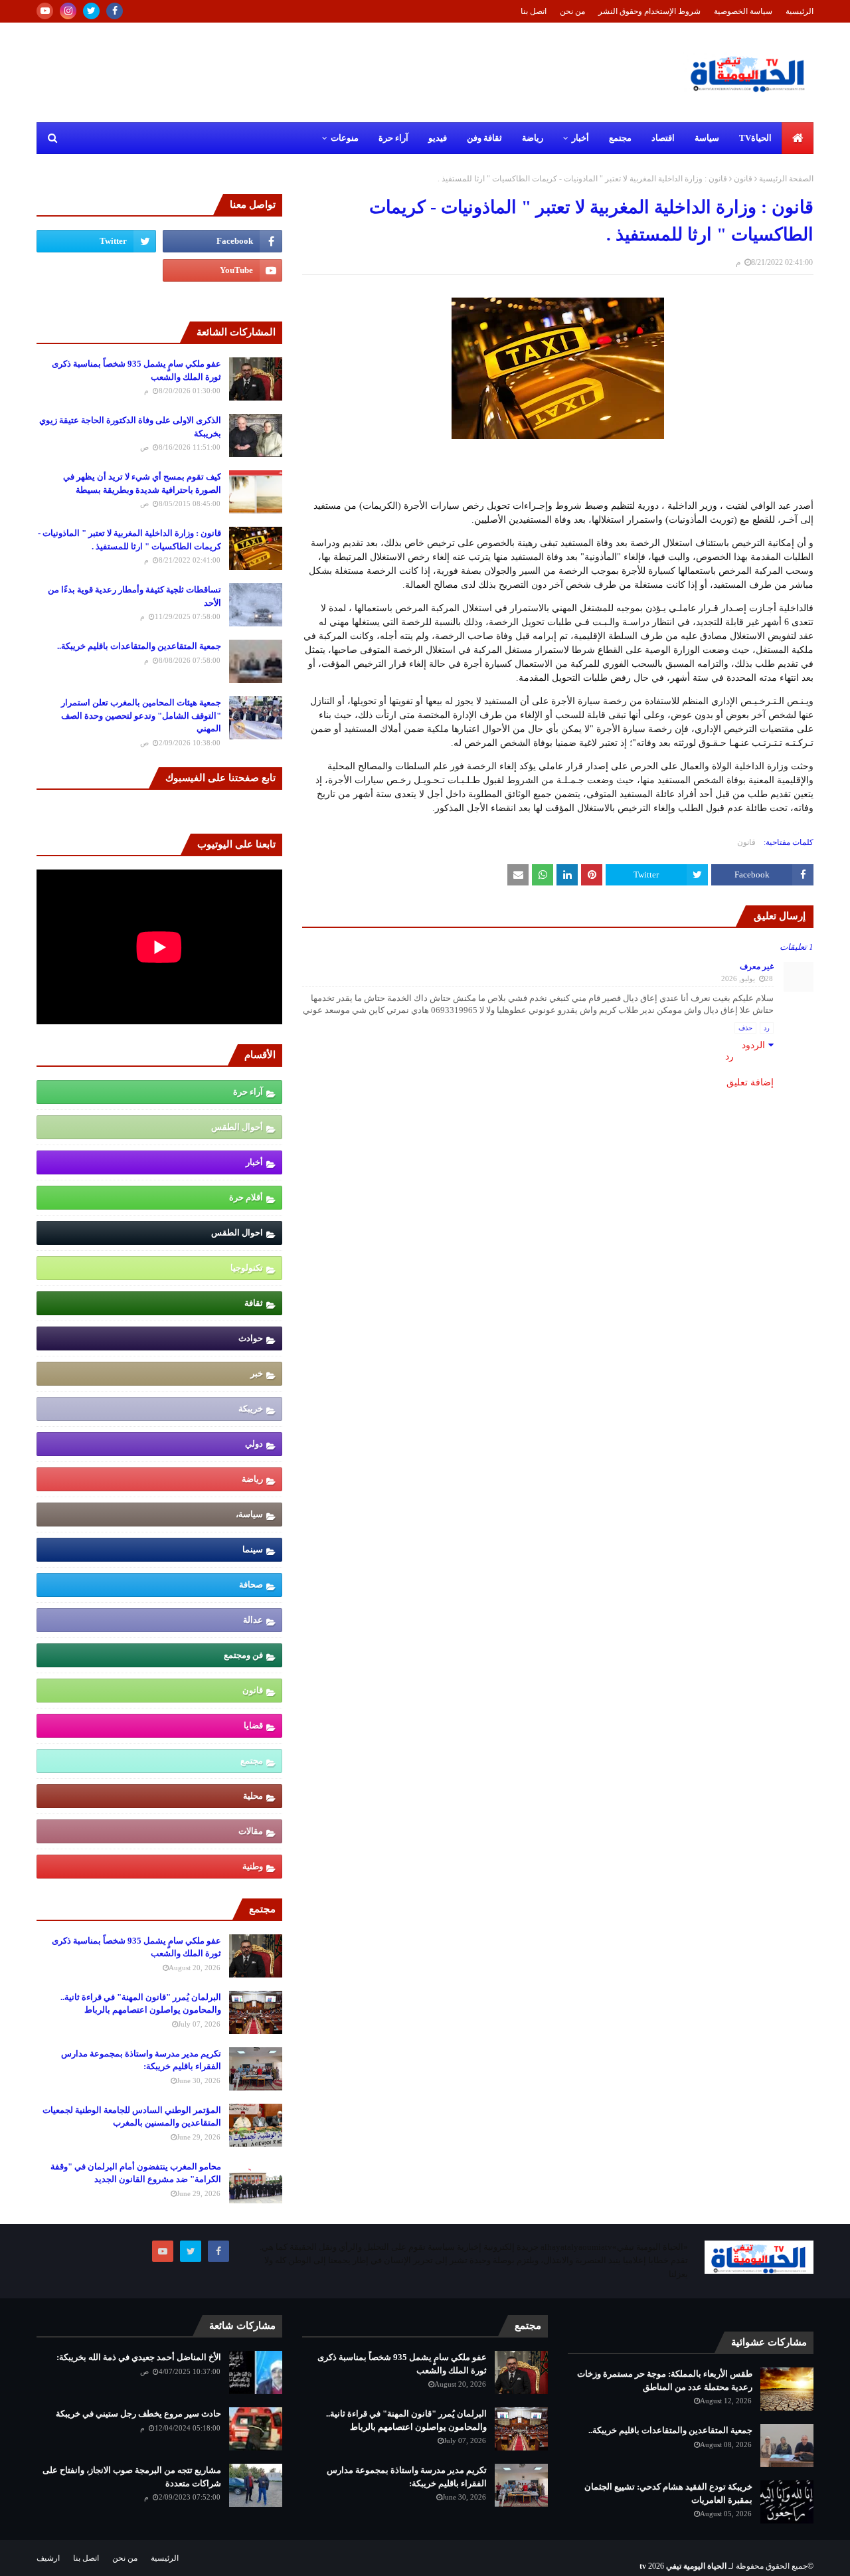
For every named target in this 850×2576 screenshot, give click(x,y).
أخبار (254, 1162)
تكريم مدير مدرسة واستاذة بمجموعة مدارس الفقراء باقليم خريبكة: (141, 2060)
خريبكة (251, 1409)
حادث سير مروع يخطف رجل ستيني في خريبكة (138, 2414)
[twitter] (91, 11)
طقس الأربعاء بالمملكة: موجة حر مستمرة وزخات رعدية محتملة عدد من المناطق (665, 2380)
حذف (745, 1028)
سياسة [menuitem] (707, 138)
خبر (257, 1373)
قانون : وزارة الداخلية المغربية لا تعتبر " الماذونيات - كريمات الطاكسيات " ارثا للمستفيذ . (129, 540)
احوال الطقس (237, 1233)
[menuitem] (798, 138)
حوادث (251, 1338)
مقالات (251, 1831)
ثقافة (254, 1303)
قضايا (253, 1725)
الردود (753, 1045)
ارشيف (48, 2558)
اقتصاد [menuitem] (663, 138)
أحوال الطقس (237, 1127)
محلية (253, 1796)
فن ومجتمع (243, 1655)
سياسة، (249, 1514)
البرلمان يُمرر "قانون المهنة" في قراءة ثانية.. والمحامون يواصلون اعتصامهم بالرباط (141, 2004)
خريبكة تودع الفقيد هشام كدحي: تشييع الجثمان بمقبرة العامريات (668, 2493)
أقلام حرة (246, 1197)
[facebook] (115, 11)
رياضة (252, 1479)
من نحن (572, 11)
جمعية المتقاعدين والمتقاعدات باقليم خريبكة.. (139, 646)
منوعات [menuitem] (345, 138)
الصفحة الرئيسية (786, 179)
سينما (253, 1549)
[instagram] (68, 11)
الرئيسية (800, 11)
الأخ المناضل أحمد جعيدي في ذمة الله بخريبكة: (139, 2357)
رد (767, 1028)
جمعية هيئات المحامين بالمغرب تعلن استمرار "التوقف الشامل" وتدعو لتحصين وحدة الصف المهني (141, 715)
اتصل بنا (534, 11)
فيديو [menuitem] (438, 138)
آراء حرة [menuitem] (393, 138)
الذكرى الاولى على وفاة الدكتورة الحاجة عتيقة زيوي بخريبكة (130, 427)
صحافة (251, 1585)
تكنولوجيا (247, 1268)
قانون (743, 179)
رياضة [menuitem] (533, 138)
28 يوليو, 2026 (747, 978)
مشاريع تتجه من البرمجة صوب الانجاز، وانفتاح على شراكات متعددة (132, 2477)
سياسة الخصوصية (743, 11)
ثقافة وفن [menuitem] (484, 138)
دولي (254, 1444)
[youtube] (45, 11)
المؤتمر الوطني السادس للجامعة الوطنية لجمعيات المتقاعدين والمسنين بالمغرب (132, 2117)
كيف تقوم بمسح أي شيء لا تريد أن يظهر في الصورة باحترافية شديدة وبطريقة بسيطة (142, 483)
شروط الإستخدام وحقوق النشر (649, 11)
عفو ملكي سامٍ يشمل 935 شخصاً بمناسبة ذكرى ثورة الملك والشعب (136, 370)
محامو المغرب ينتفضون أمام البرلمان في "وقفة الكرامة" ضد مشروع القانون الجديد (136, 2173)
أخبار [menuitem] (580, 138)
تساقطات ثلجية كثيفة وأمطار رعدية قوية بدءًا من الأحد (134, 596)
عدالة (253, 1620)
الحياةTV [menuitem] (755, 138)
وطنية (253, 1866)
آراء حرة (248, 1092)
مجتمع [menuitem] (620, 138)
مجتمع (252, 1761)
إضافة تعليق (750, 1082)
